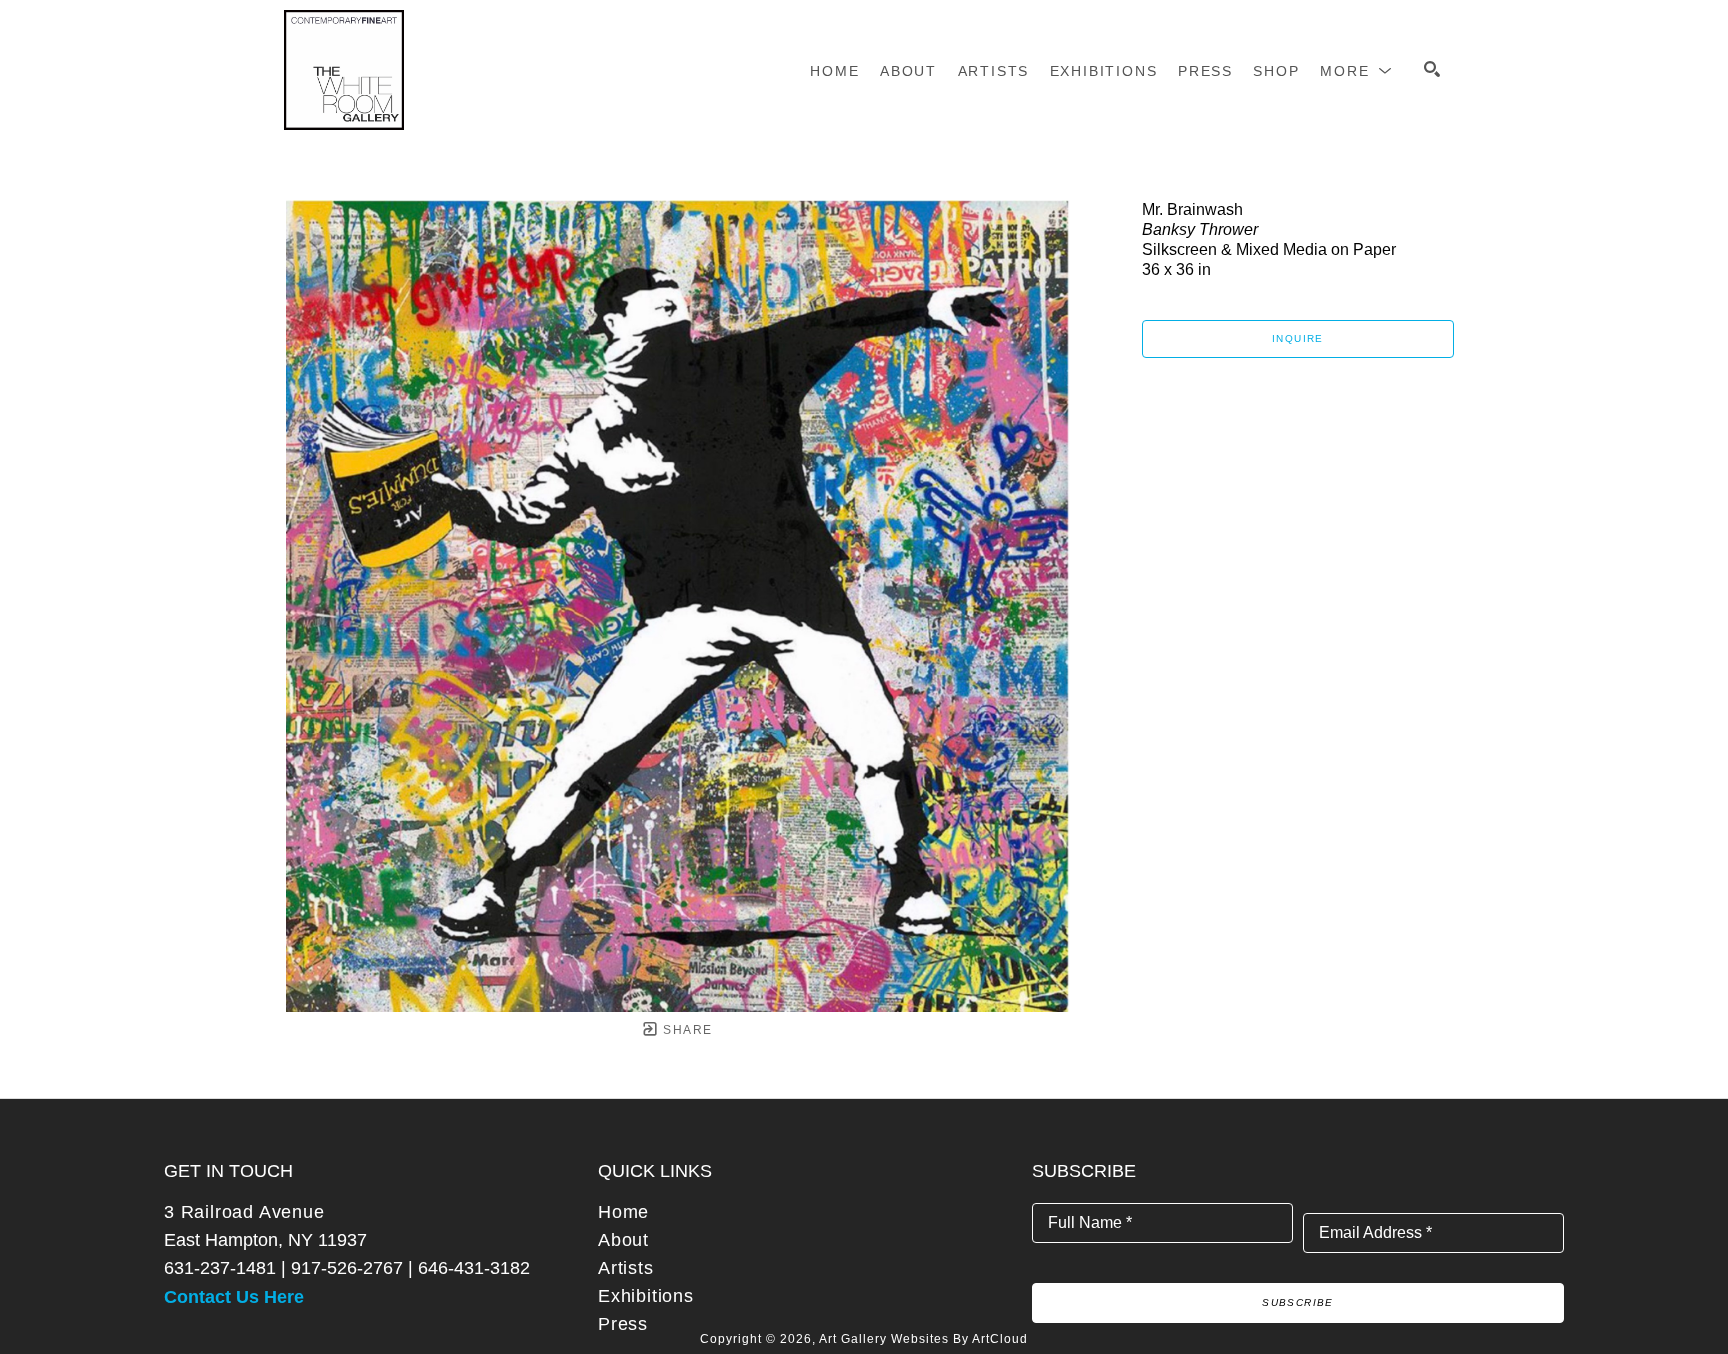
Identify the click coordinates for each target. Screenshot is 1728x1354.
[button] (1356, 71)
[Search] (1432, 69)
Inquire (1298, 338)
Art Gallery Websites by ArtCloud (923, 1339)
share (685, 1030)
